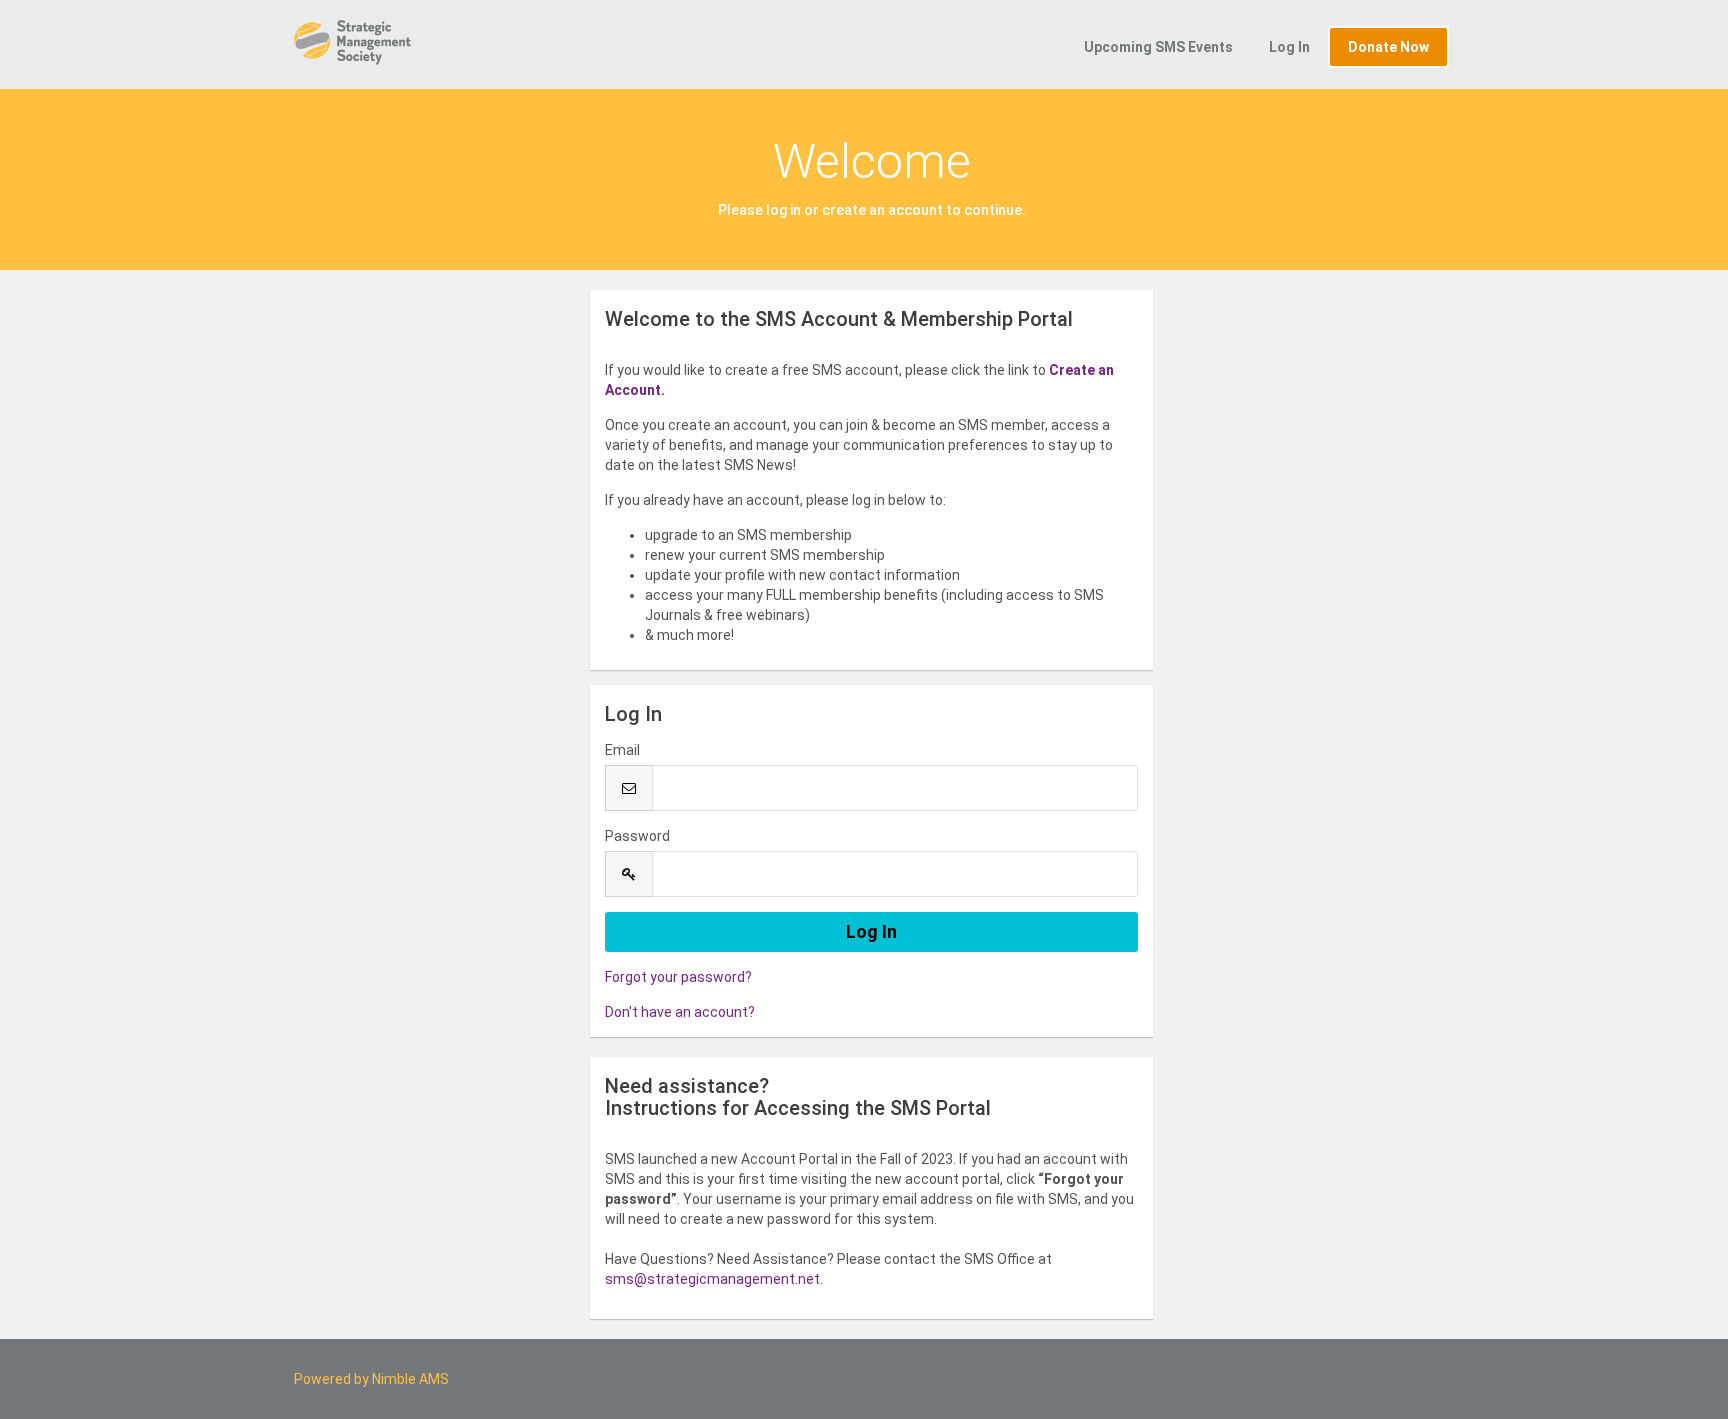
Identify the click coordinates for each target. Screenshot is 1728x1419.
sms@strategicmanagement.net (712, 1279)
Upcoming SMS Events (1158, 47)
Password (637, 836)
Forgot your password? (678, 977)
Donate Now (1388, 47)
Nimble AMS (410, 1379)
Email (622, 750)
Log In (1289, 47)
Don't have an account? (680, 1012)
